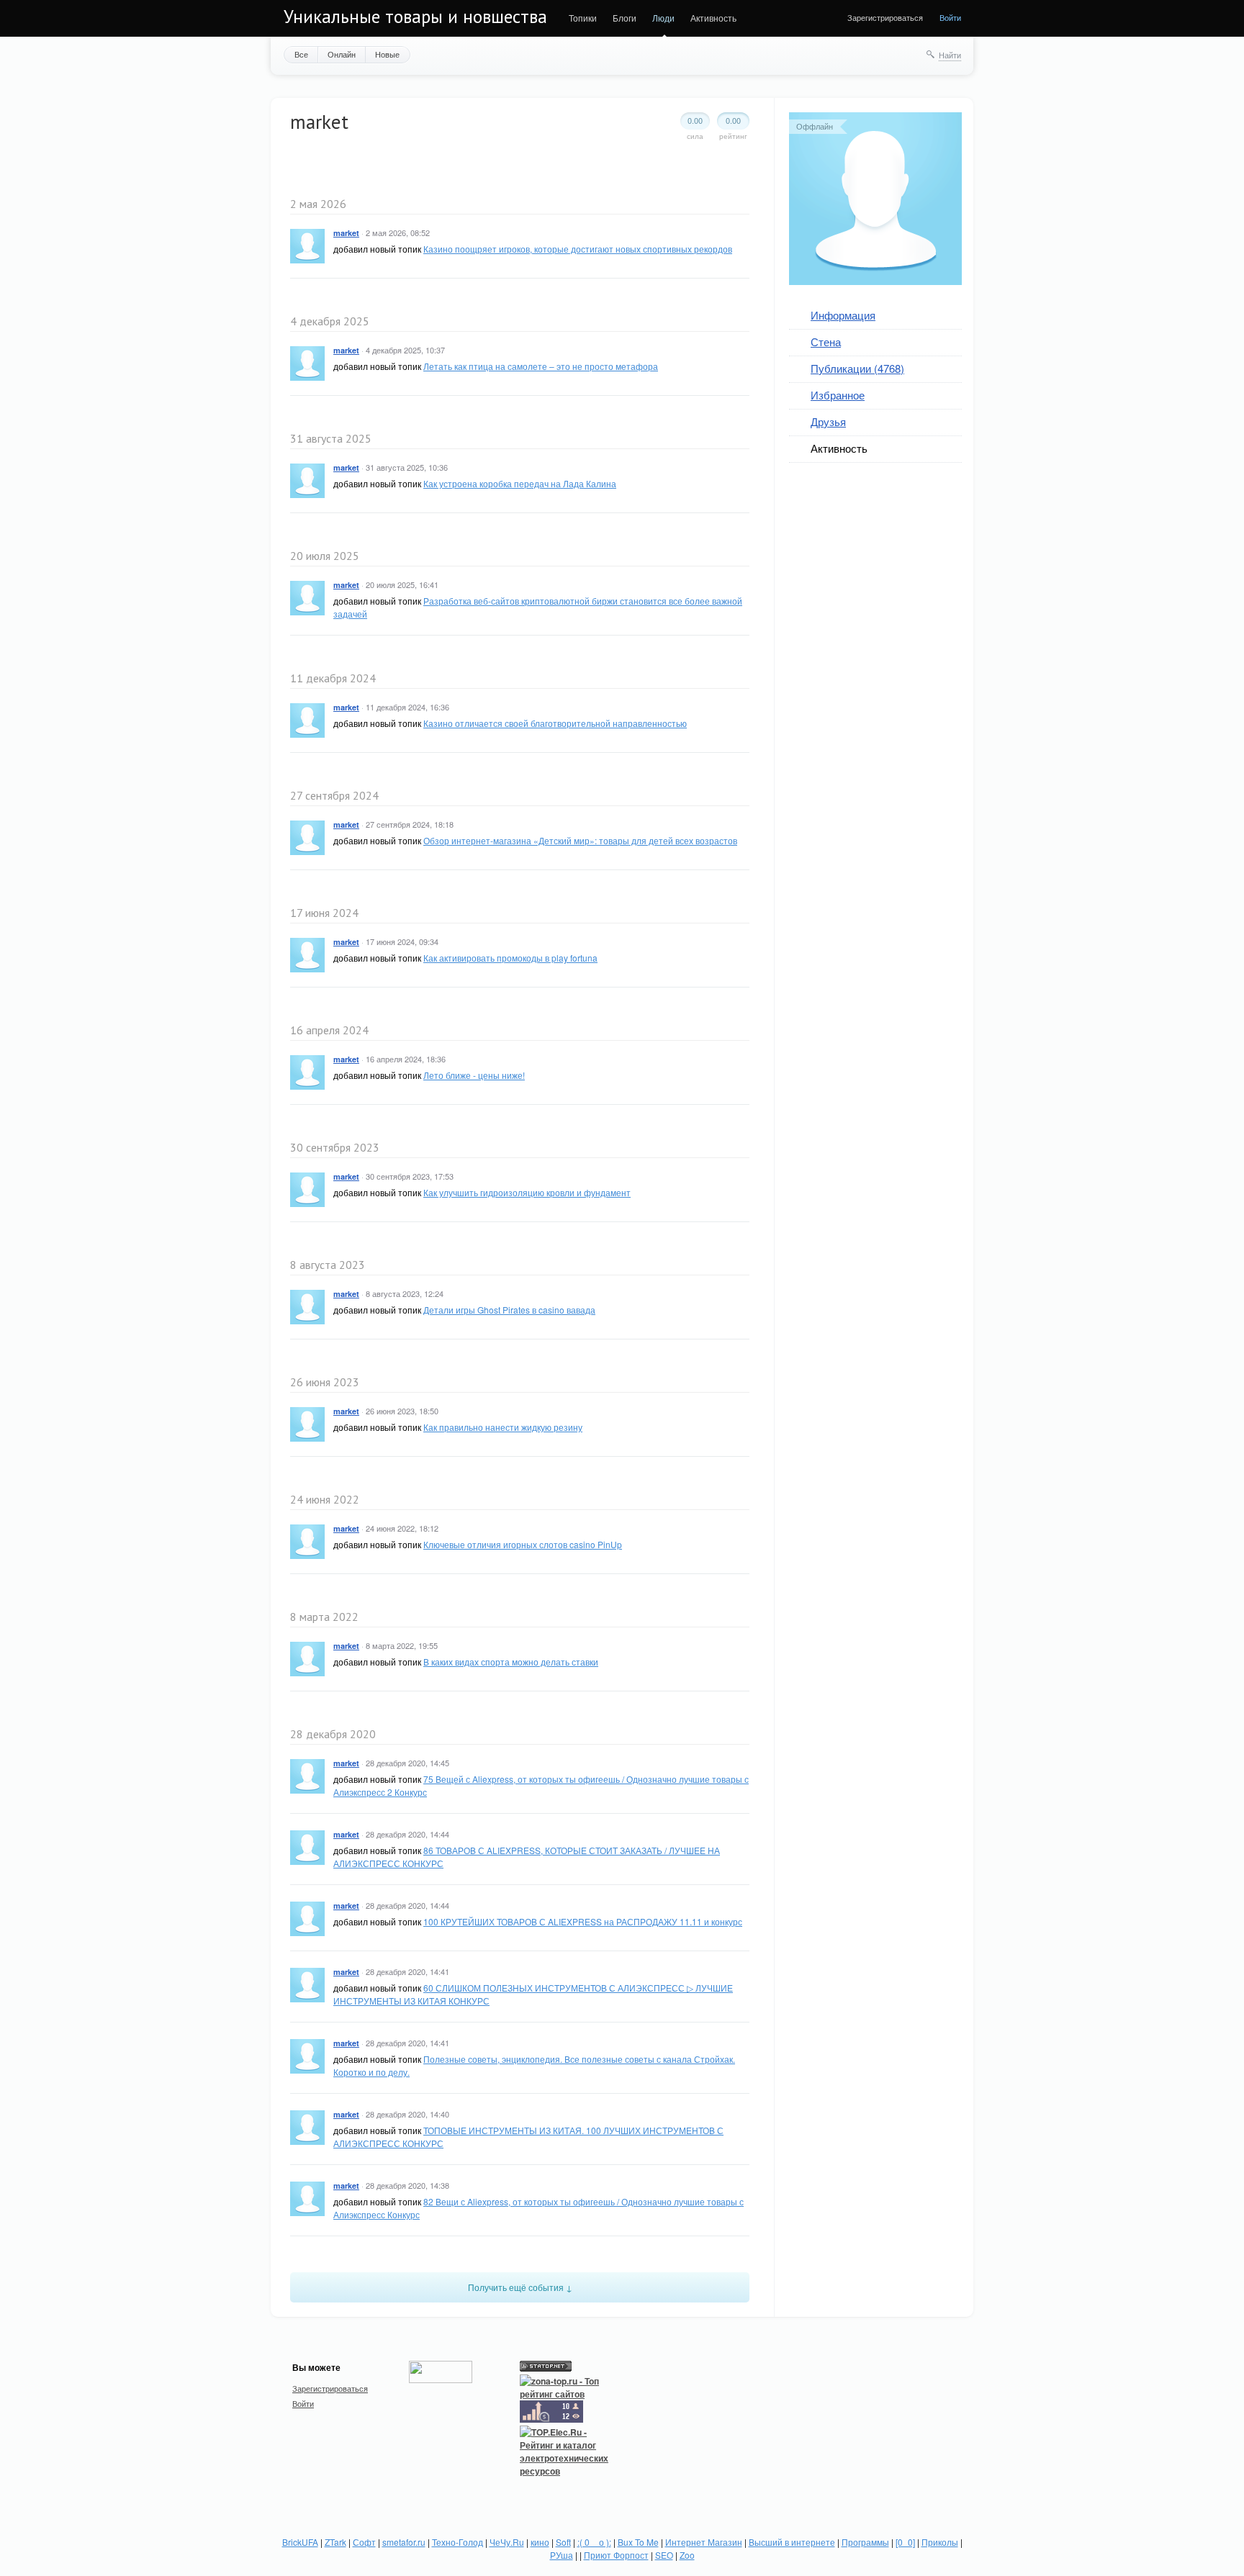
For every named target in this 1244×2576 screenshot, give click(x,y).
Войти (950, 17)
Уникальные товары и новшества (415, 17)
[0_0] (905, 2542)
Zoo (687, 2555)
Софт (364, 2542)
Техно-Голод (458, 2542)
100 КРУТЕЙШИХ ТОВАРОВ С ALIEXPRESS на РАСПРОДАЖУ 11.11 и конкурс (583, 1921)
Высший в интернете (792, 2542)
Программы (865, 2542)
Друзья (828, 421)
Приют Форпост (616, 2555)
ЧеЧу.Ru (507, 2542)
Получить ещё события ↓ (520, 2287)
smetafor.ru (404, 2542)
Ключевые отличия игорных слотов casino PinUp (523, 1544)
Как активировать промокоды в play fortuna (510, 958)
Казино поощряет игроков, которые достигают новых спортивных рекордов (578, 249)
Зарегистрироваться (885, 17)
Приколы (940, 2542)
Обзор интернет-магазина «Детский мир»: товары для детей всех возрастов (580, 840)
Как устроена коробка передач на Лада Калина (520, 483)
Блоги (625, 18)
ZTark (335, 2542)
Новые (387, 54)
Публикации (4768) (857, 368)
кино (540, 2542)
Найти (950, 55)
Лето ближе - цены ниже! (474, 1075)
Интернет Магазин (704, 2542)
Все (301, 54)
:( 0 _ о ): (594, 2542)
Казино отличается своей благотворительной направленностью (555, 723)
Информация (843, 315)
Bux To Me (638, 2542)
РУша (562, 2555)
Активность (713, 18)
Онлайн (342, 54)
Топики (583, 18)
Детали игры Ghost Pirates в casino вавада (509, 1310)
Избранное (838, 395)
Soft (563, 2542)
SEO (664, 2555)
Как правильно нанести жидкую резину (503, 1427)
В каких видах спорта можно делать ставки (511, 1662)
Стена (826, 342)
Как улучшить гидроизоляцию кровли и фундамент (527, 1192)
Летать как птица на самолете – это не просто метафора (541, 366)
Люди (663, 18)
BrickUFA (300, 2542)
